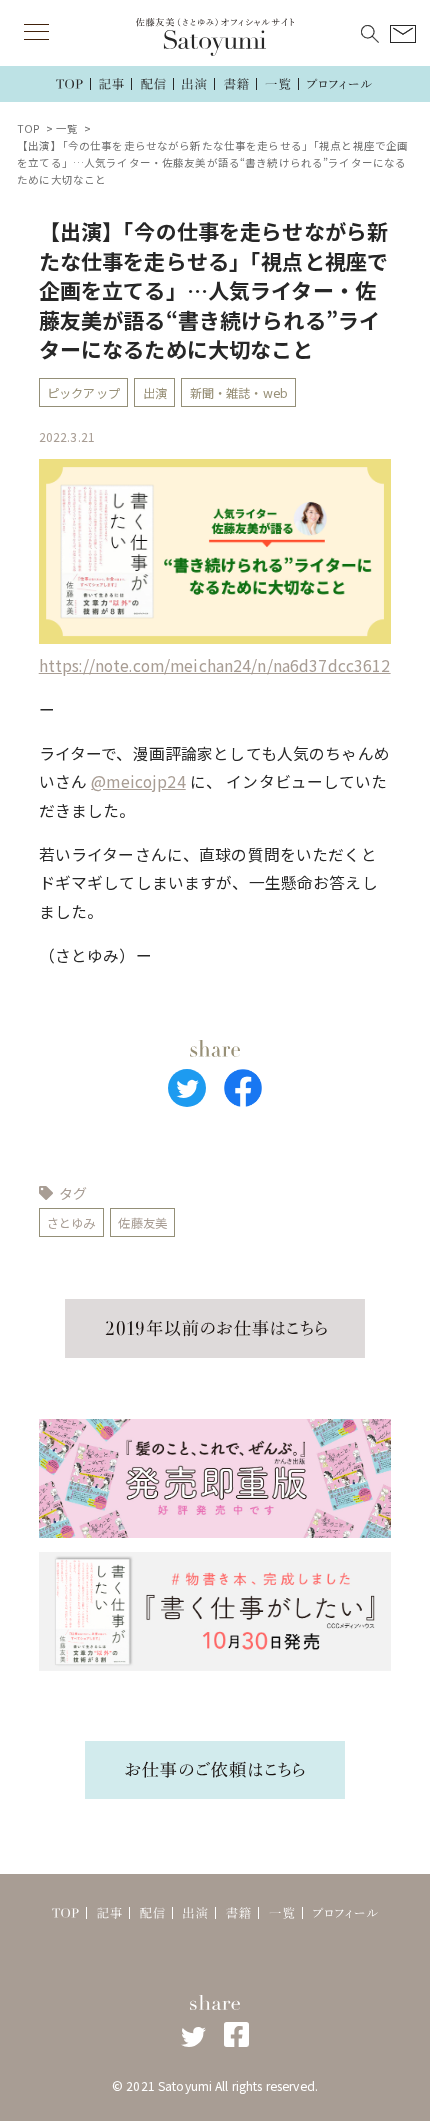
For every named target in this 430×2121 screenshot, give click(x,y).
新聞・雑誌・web (239, 393)
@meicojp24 (138, 781)
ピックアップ (83, 393)
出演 (155, 393)
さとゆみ (71, 1223)
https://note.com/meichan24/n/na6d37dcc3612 (215, 665)
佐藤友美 (142, 1223)
